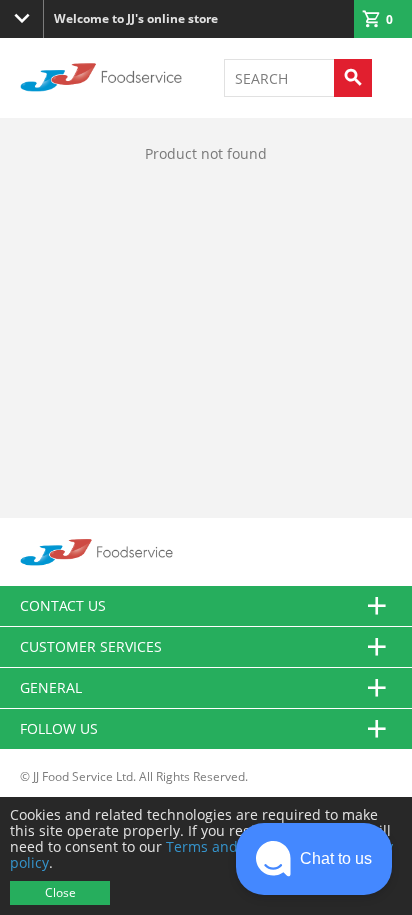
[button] (314, 859)
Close (60, 892)
